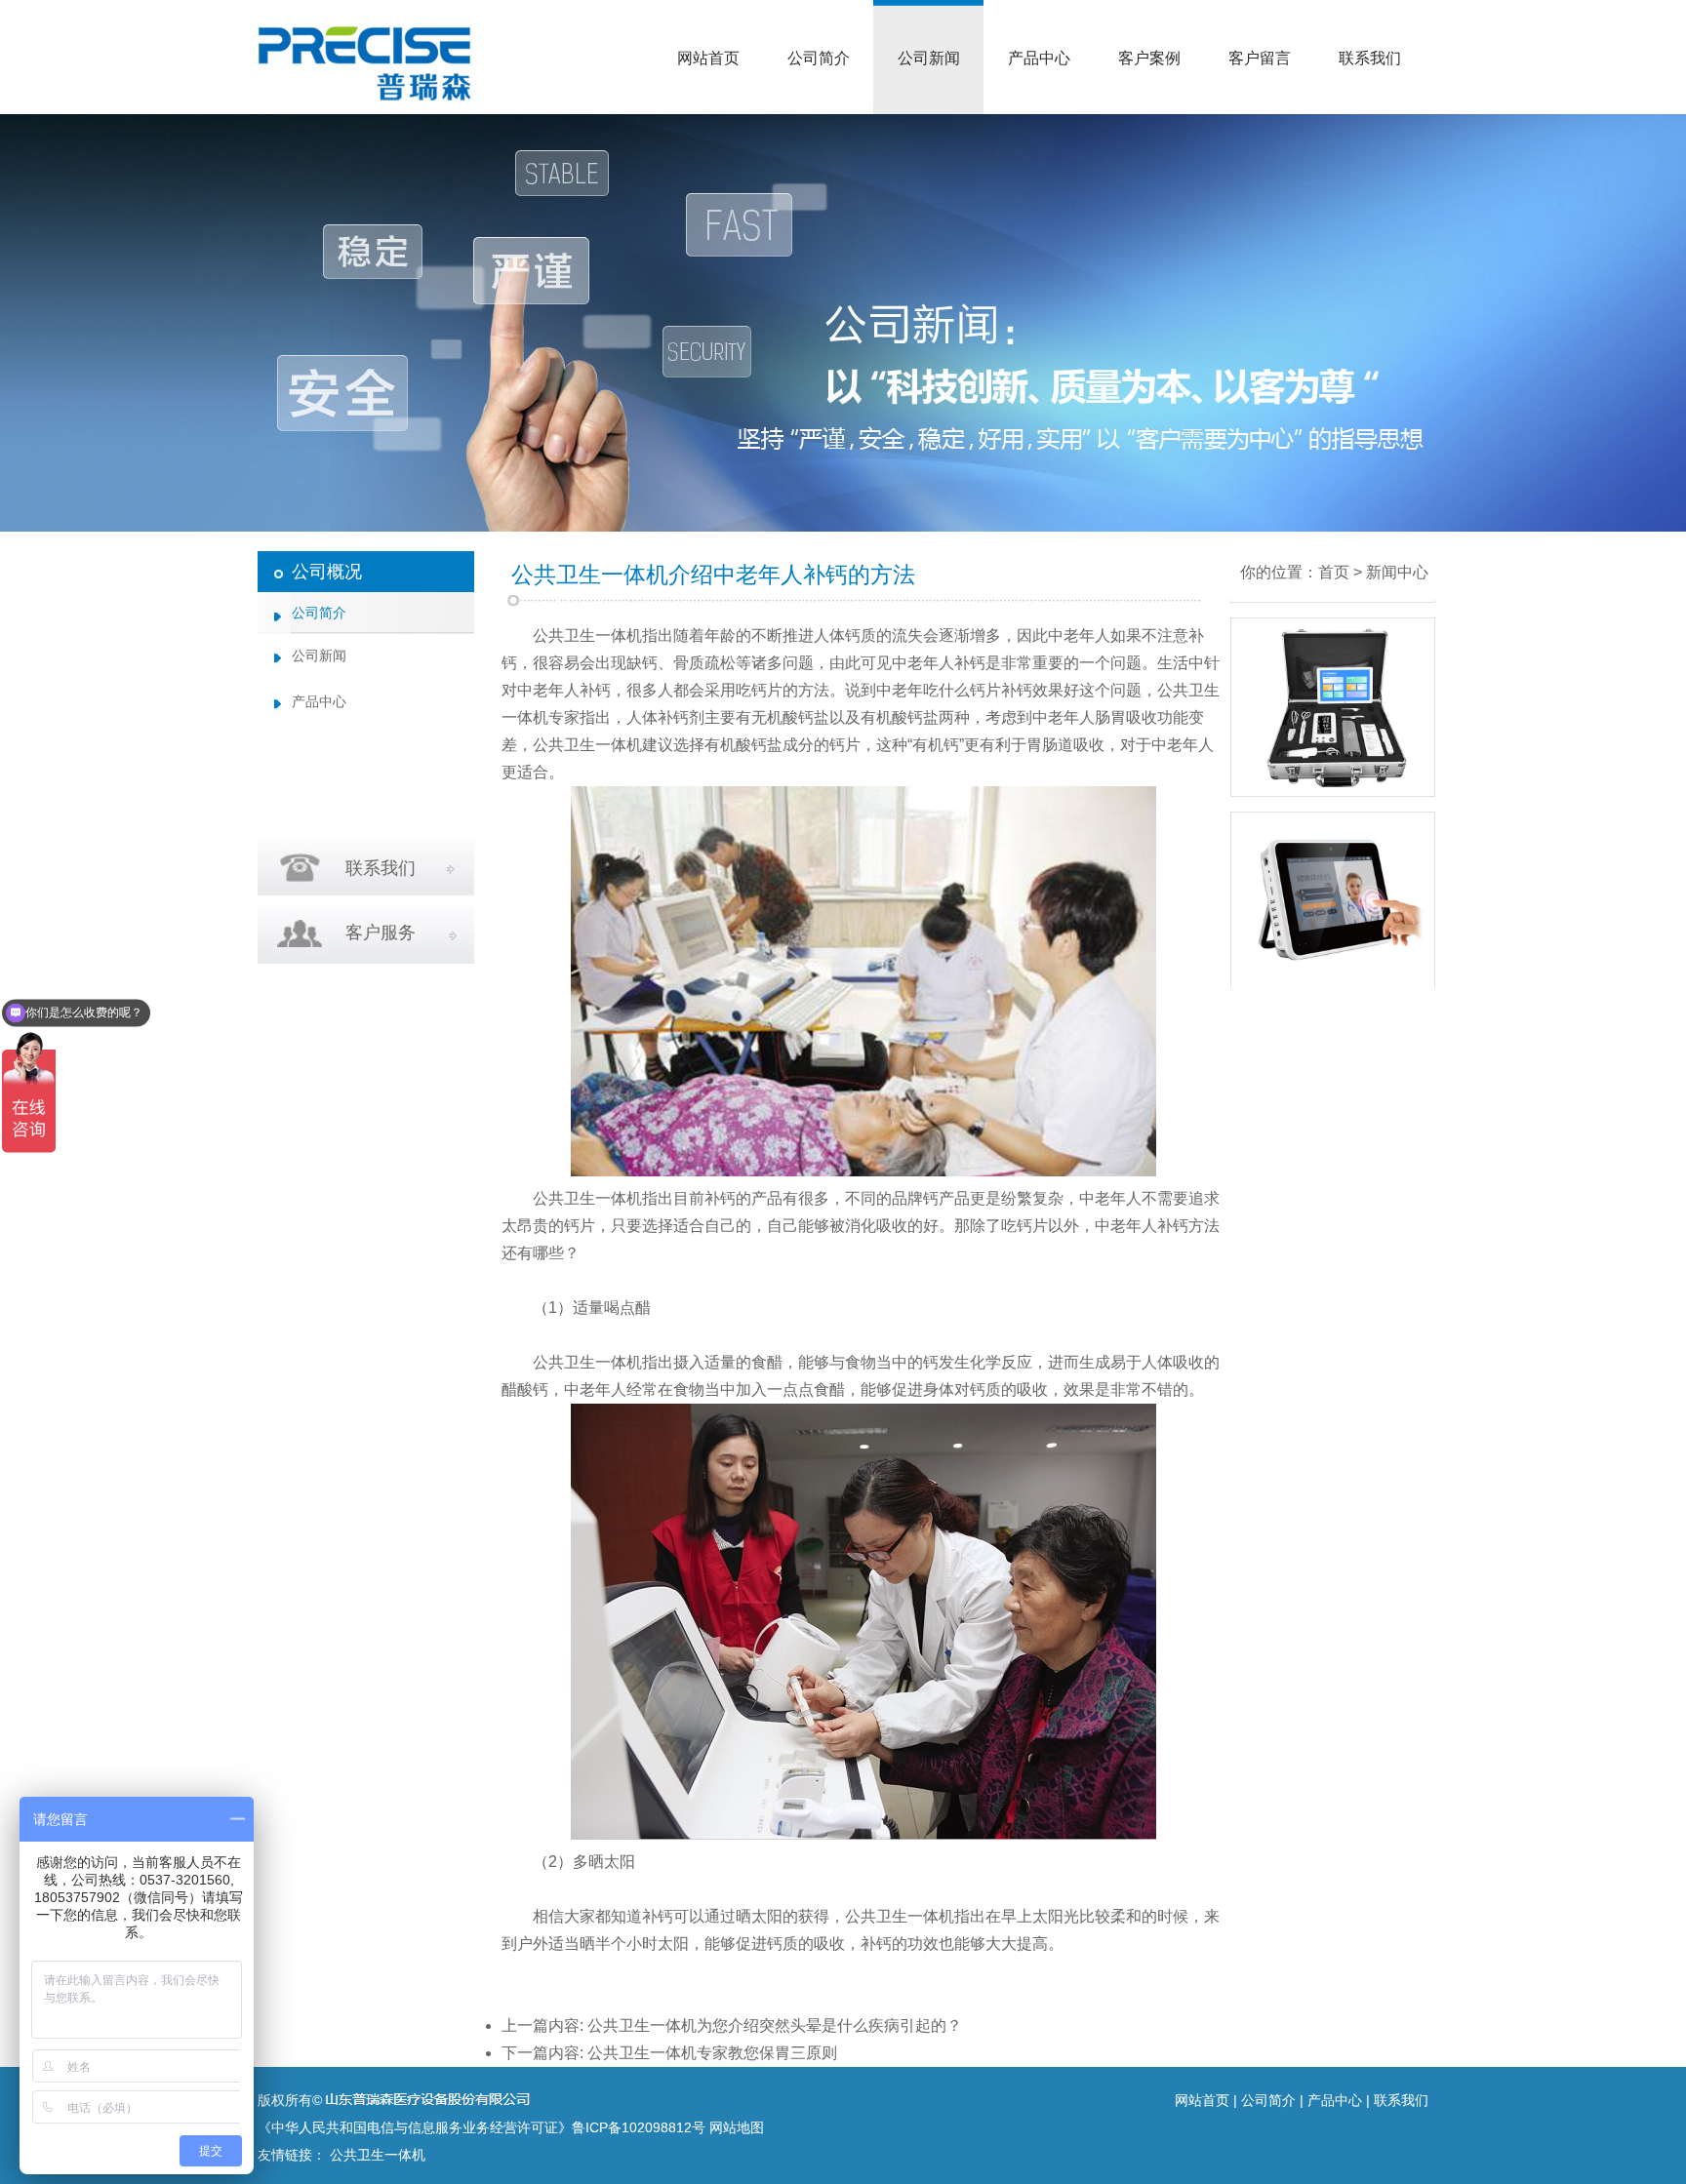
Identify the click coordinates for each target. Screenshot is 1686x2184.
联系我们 (1370, 58)
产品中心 (1039, 58)
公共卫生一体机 (587, 635)
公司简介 (819, 58)
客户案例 (1149, 58)
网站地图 (737, 2127)
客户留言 (1260, 58)
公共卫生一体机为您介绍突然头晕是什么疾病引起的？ (775, 2025)
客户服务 (381, 933)
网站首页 (708, 58)
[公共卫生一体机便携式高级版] (1333, 981)
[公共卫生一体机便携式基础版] (1333, 787)
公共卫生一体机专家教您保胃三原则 (712, 2053)
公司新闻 (929, 58)
